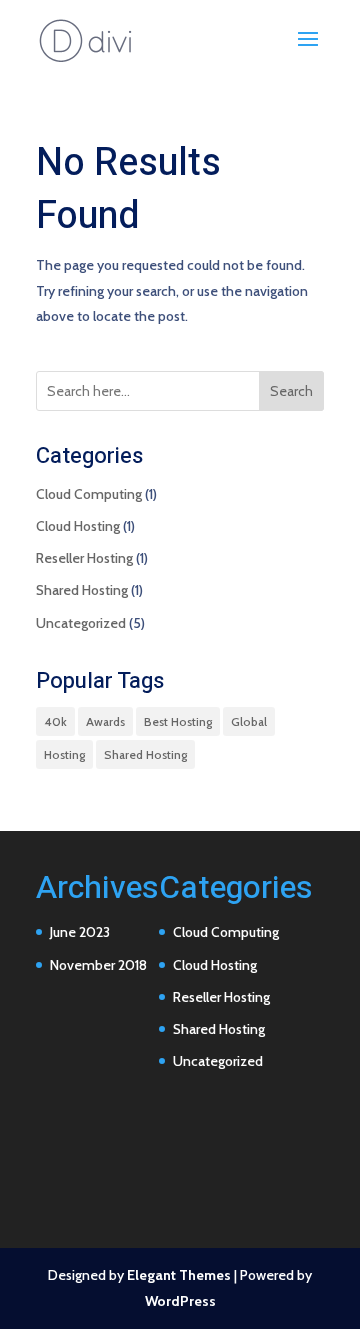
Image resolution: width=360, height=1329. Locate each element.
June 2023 (80, 932)
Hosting (64, 754)
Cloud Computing (89, 494)
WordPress (180, 1301)
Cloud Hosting (78, 526)
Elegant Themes (179, 1275)
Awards (105, 721)
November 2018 (98, 965)
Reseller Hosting (84, 558)
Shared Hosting (82, 590)
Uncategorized (81, 623)
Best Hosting (178, 721)
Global (249, 721)
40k (55, 721)
